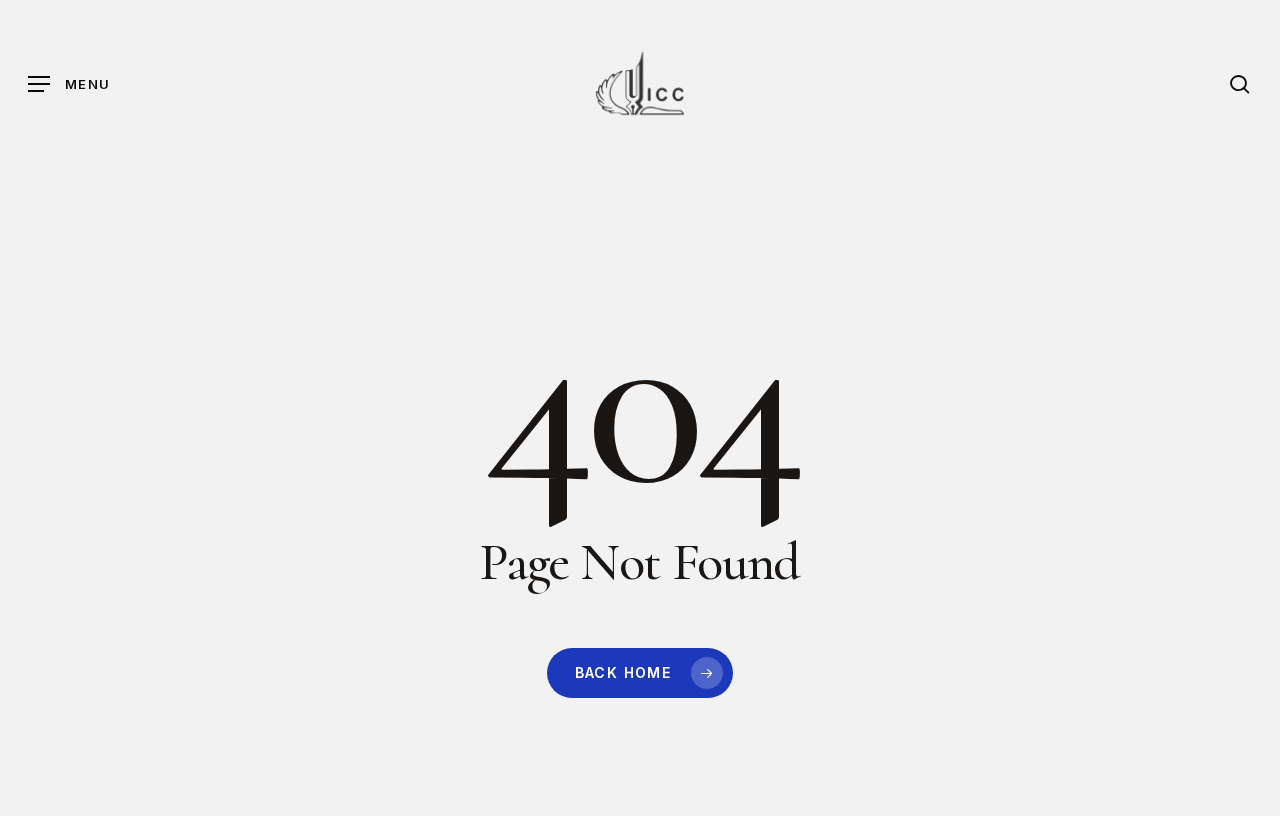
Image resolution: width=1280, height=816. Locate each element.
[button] (69, 84)
